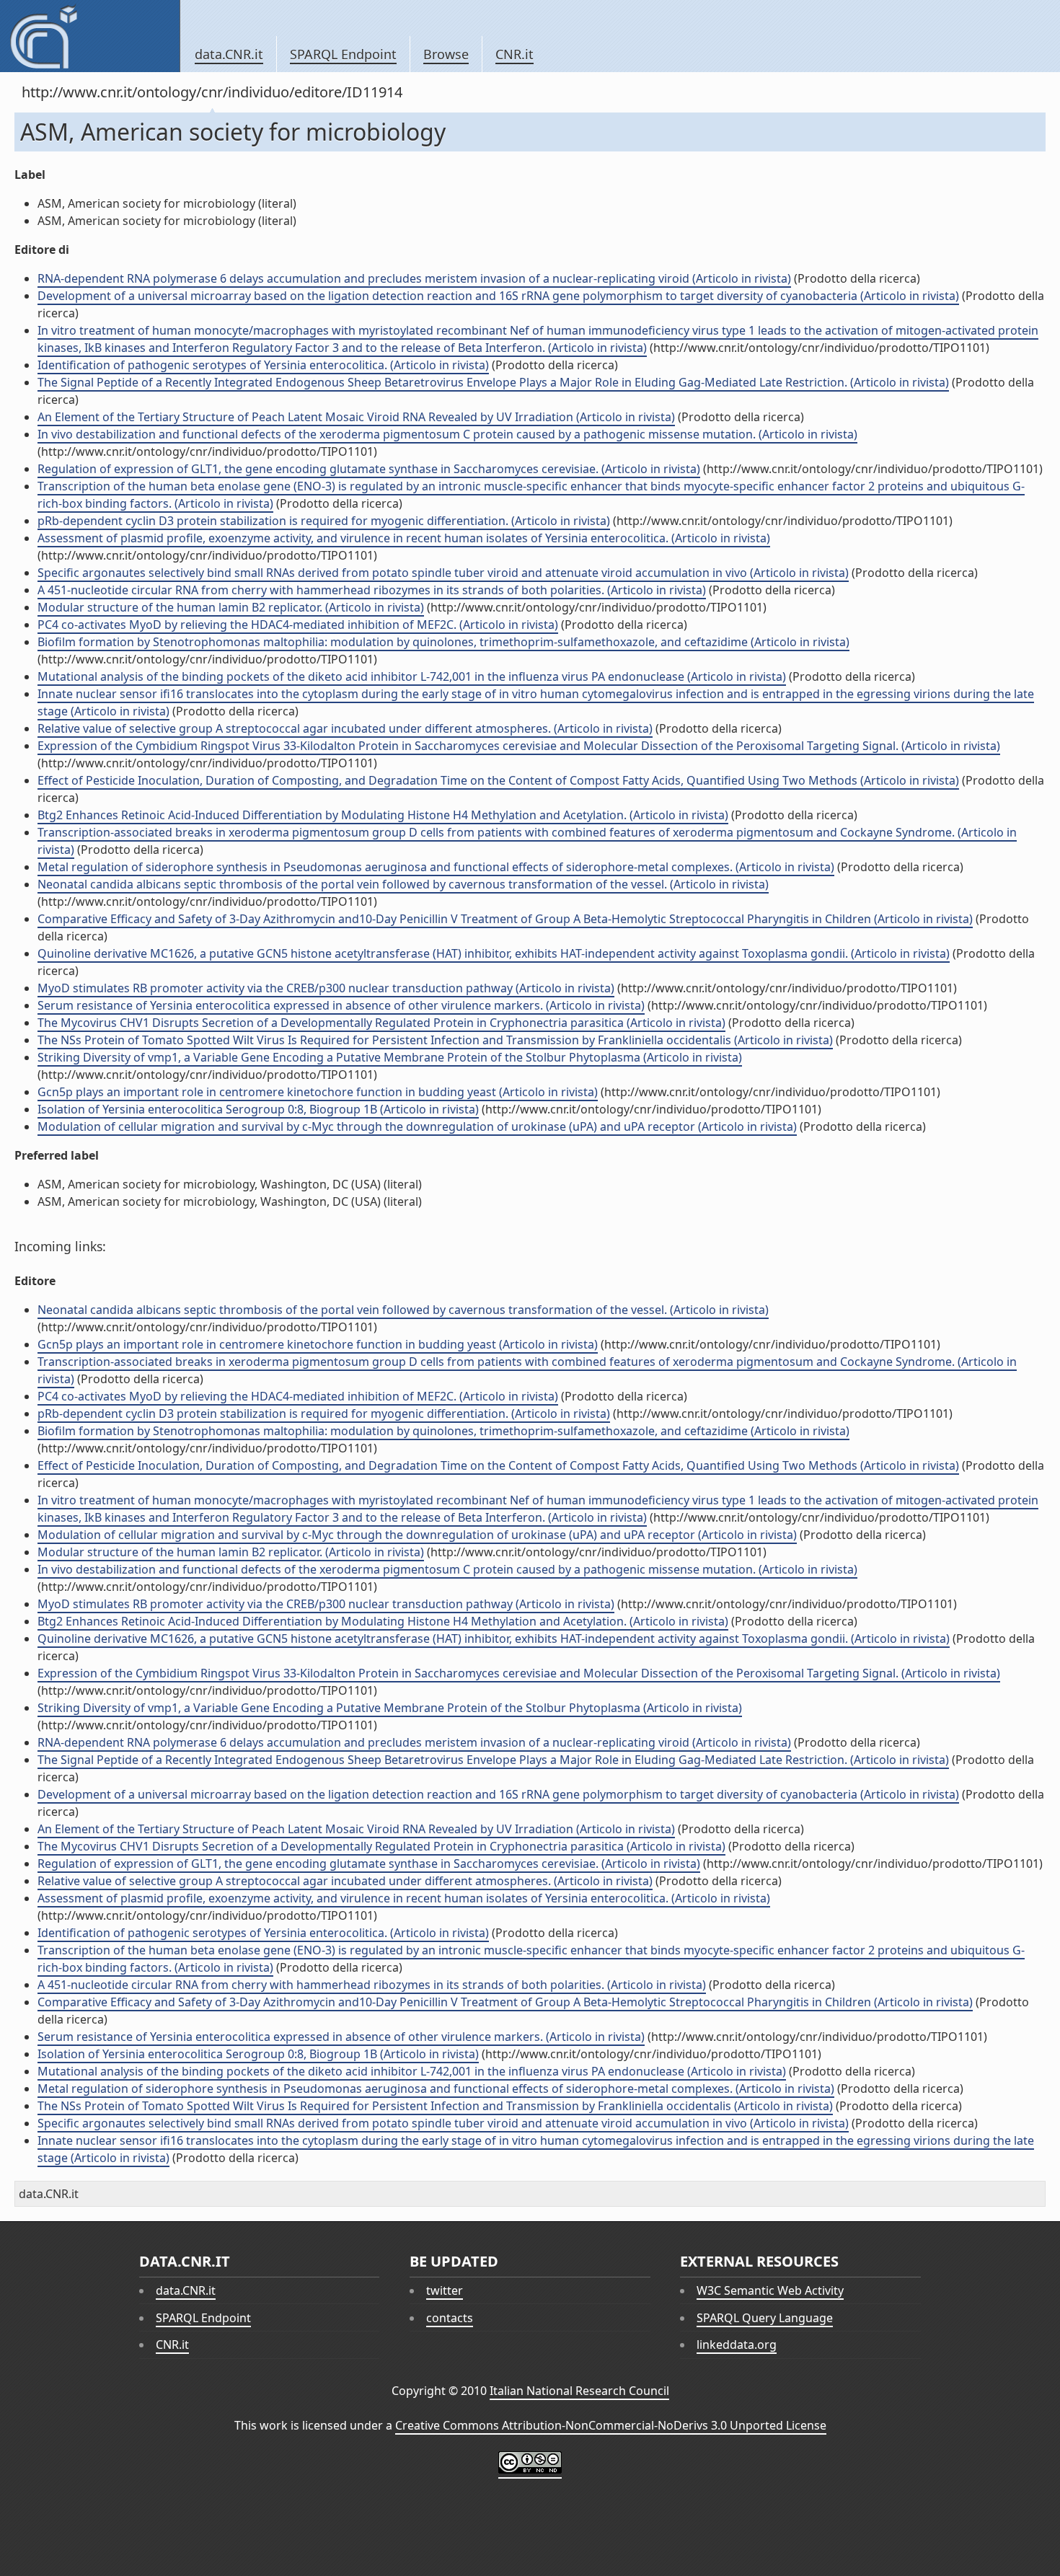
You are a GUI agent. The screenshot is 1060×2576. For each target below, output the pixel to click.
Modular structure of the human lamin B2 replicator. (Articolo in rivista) (231, 607)
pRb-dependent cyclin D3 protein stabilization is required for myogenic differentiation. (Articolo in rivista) (324, 521)
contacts (450, 2318)
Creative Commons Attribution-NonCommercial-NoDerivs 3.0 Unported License (611, 2425)
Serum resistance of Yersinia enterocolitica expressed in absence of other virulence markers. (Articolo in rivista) (341, 1005)
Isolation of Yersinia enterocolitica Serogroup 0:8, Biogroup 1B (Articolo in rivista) (258, 1109)
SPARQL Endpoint (343, 54)
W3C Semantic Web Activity (770, 2290)
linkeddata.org (737, 2345)
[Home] (90, 36)
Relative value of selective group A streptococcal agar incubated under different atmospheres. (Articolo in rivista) (345, 728)
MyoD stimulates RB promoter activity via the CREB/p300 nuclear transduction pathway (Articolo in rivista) (326, 988)
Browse (446, 54)
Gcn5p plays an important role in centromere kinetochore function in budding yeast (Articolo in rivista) (318, 1092)
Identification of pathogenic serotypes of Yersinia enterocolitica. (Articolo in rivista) (263, 365)
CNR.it (514, 54)
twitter (445, 2290)
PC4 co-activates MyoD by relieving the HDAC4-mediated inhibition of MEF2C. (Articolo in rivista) (298, 625)
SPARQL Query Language (765, 2318)
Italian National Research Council (579, 2391)
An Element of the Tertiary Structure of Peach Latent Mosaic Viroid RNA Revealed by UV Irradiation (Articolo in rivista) (356, 417)
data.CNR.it (229, 54)
